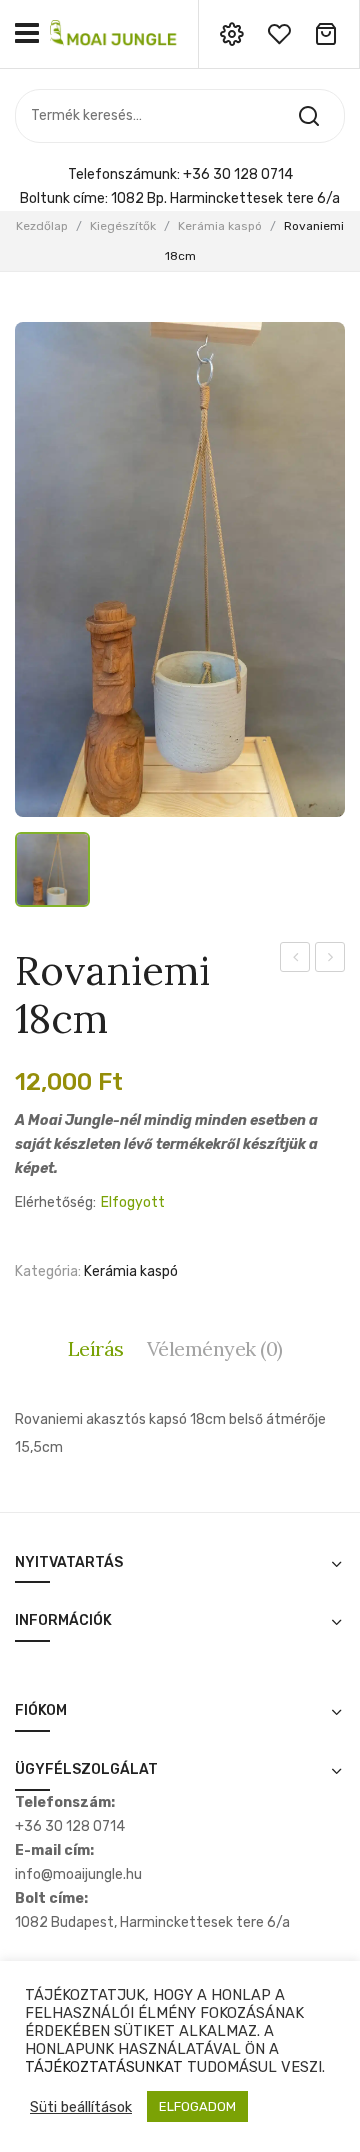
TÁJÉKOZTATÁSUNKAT (104, 2067)
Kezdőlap (42, 226)
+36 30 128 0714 (238, 174)
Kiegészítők (123, 226)
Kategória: (48, 1271)
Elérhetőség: (55, 1202)
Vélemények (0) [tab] (215, 1348)
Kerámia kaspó (220, 226)
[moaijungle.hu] (115, 32)
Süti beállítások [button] (81, 2107)
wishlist (279, 34)
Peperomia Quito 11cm (295, 960)
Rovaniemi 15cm (330, 960)
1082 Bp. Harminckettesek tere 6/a (225, 198)
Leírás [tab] (96, 1348)
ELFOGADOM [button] (197, 2106)
